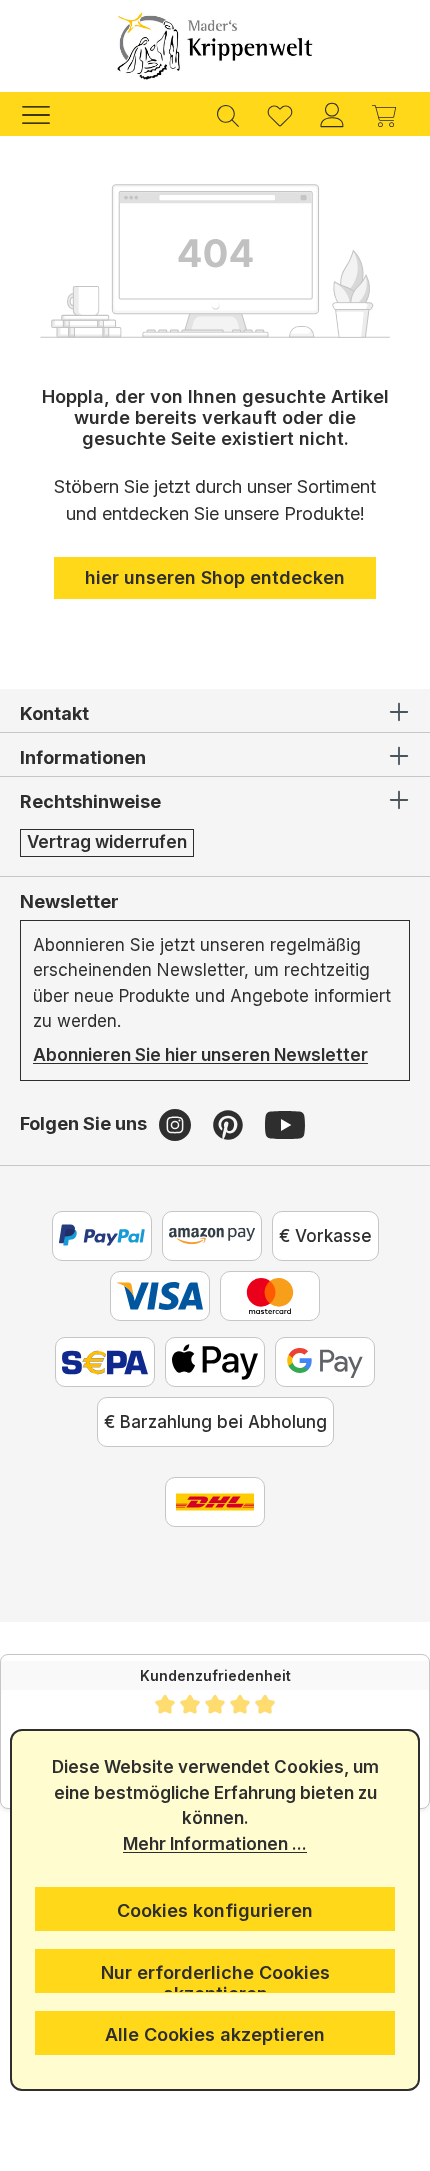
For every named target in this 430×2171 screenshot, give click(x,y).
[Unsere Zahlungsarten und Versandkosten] (215, 1502)
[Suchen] (228, 114)
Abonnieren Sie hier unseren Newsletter (200, 1055)
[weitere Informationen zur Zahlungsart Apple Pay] (215, 1362)
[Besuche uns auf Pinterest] (230, 1124)
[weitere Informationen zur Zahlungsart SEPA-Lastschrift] (105, 1362)
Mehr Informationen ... (215, 1844)
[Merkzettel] (280, 114)
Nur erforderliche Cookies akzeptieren (215, 1977)
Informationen (83, 757)
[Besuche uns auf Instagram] (177, 1124)
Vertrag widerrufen (107, 842)
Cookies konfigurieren (215, 1910)
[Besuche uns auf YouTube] (285, 1124)
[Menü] (46, 114)
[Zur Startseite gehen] (215, 46)
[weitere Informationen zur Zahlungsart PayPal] (102, 1236)
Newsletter (69, 901)
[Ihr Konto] (332, 114)
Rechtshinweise (90, 801)
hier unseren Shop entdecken (215, 577)
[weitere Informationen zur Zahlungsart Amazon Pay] (212, 1236)
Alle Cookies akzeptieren (215, 2034)
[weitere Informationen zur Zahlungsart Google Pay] (325, 1362)
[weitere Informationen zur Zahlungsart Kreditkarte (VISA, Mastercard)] (160, 1296)
